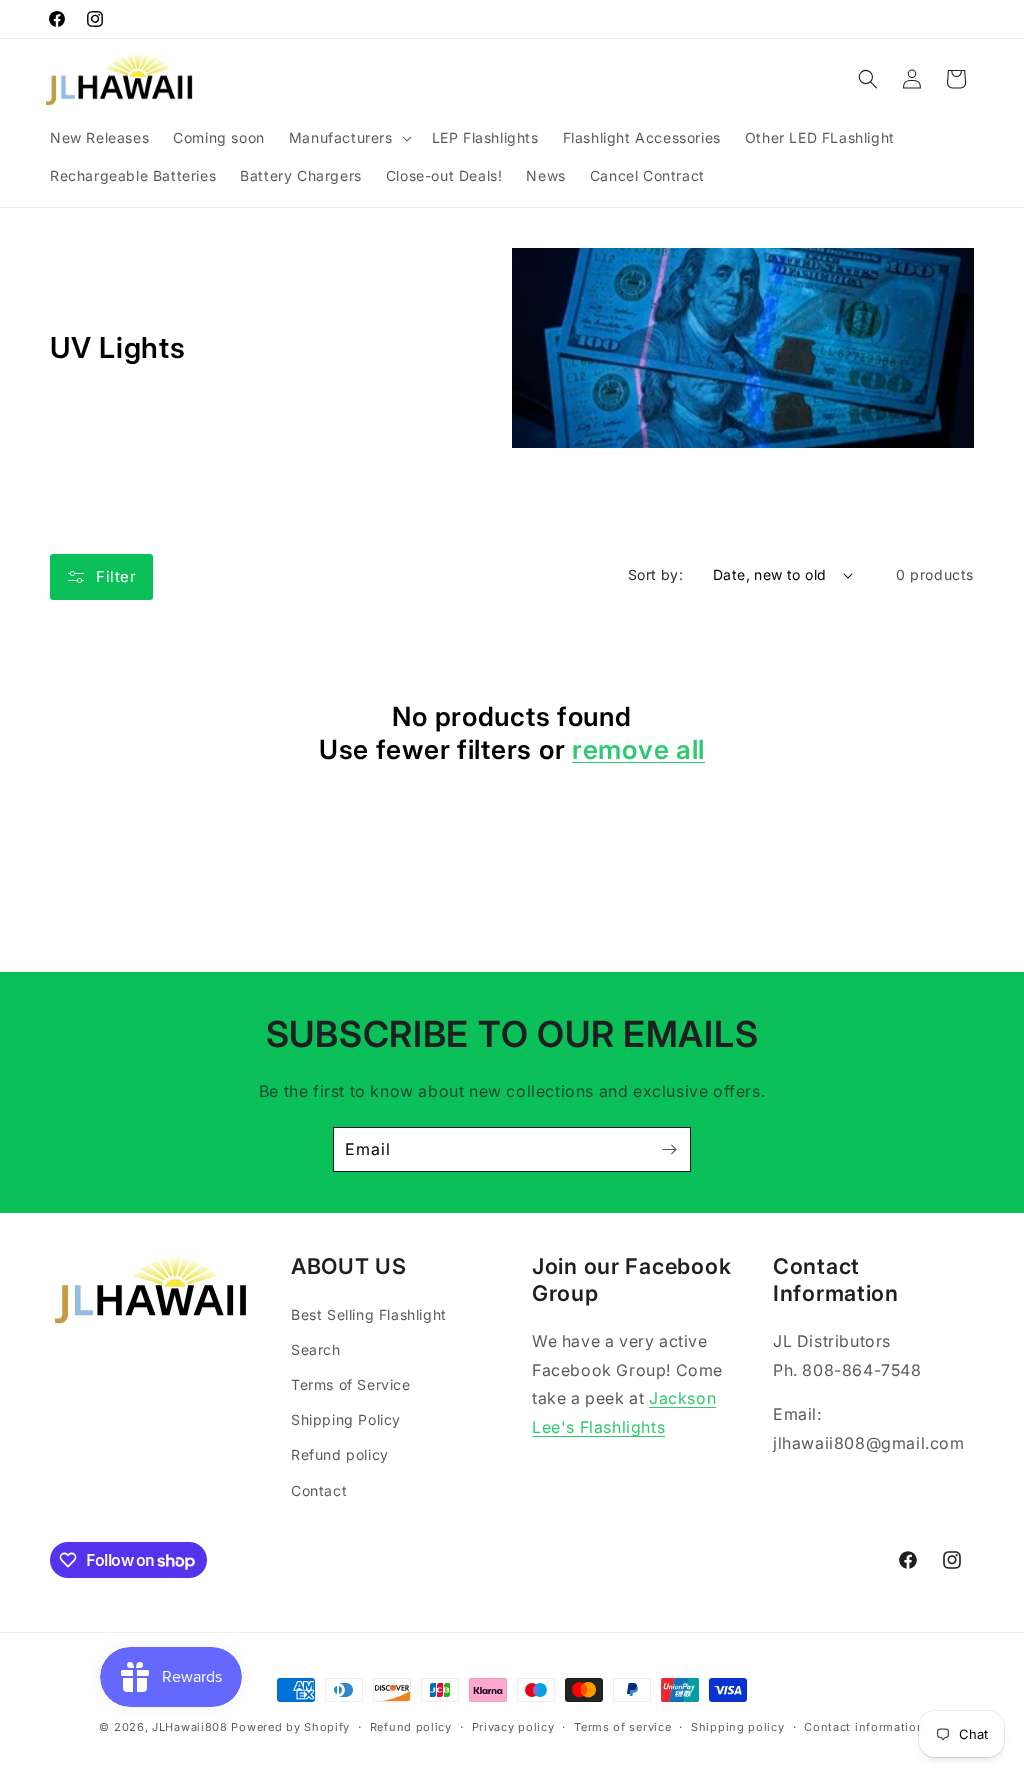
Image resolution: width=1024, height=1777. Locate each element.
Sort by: (655, 574)
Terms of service (622, 1727)
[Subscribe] (669, 1149)
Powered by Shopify (290, 1727)
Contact (319, 1490)
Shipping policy (738, 1727)
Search (316, 1349)
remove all (638, 749)
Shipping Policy (346, 1419)
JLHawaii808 (190, 1727)
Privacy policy (513, 1727)
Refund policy (340, 1454)
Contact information (864, 1727)
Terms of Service (351, 1384)
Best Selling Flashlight (369, 1314)
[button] (348, 138)
